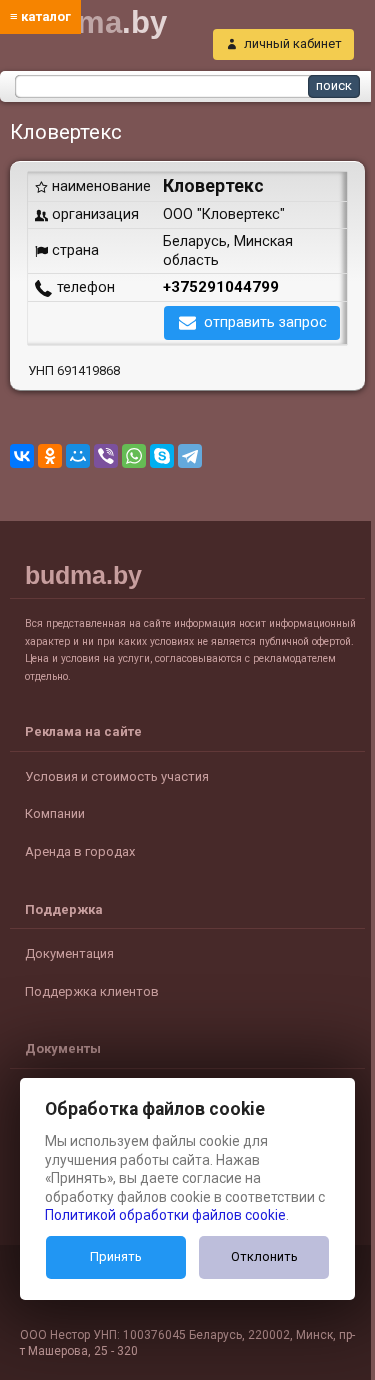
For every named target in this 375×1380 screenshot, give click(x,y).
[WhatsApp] (134, 456)
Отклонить (264, 1256)
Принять (116, 1256)
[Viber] (106, 456)
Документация (69, 953)
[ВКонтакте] (22, 456)
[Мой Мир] (78, 456)
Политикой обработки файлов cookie (165, 1215)
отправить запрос (265, 322)
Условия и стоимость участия (117, 776)
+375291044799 (221, 287)
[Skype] (162, 456)
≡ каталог (40, 16)
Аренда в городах (80, 851)
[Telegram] (190, 456)
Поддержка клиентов (92, 991)
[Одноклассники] (50, 456)
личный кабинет (293, 43)
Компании (55, 813)
